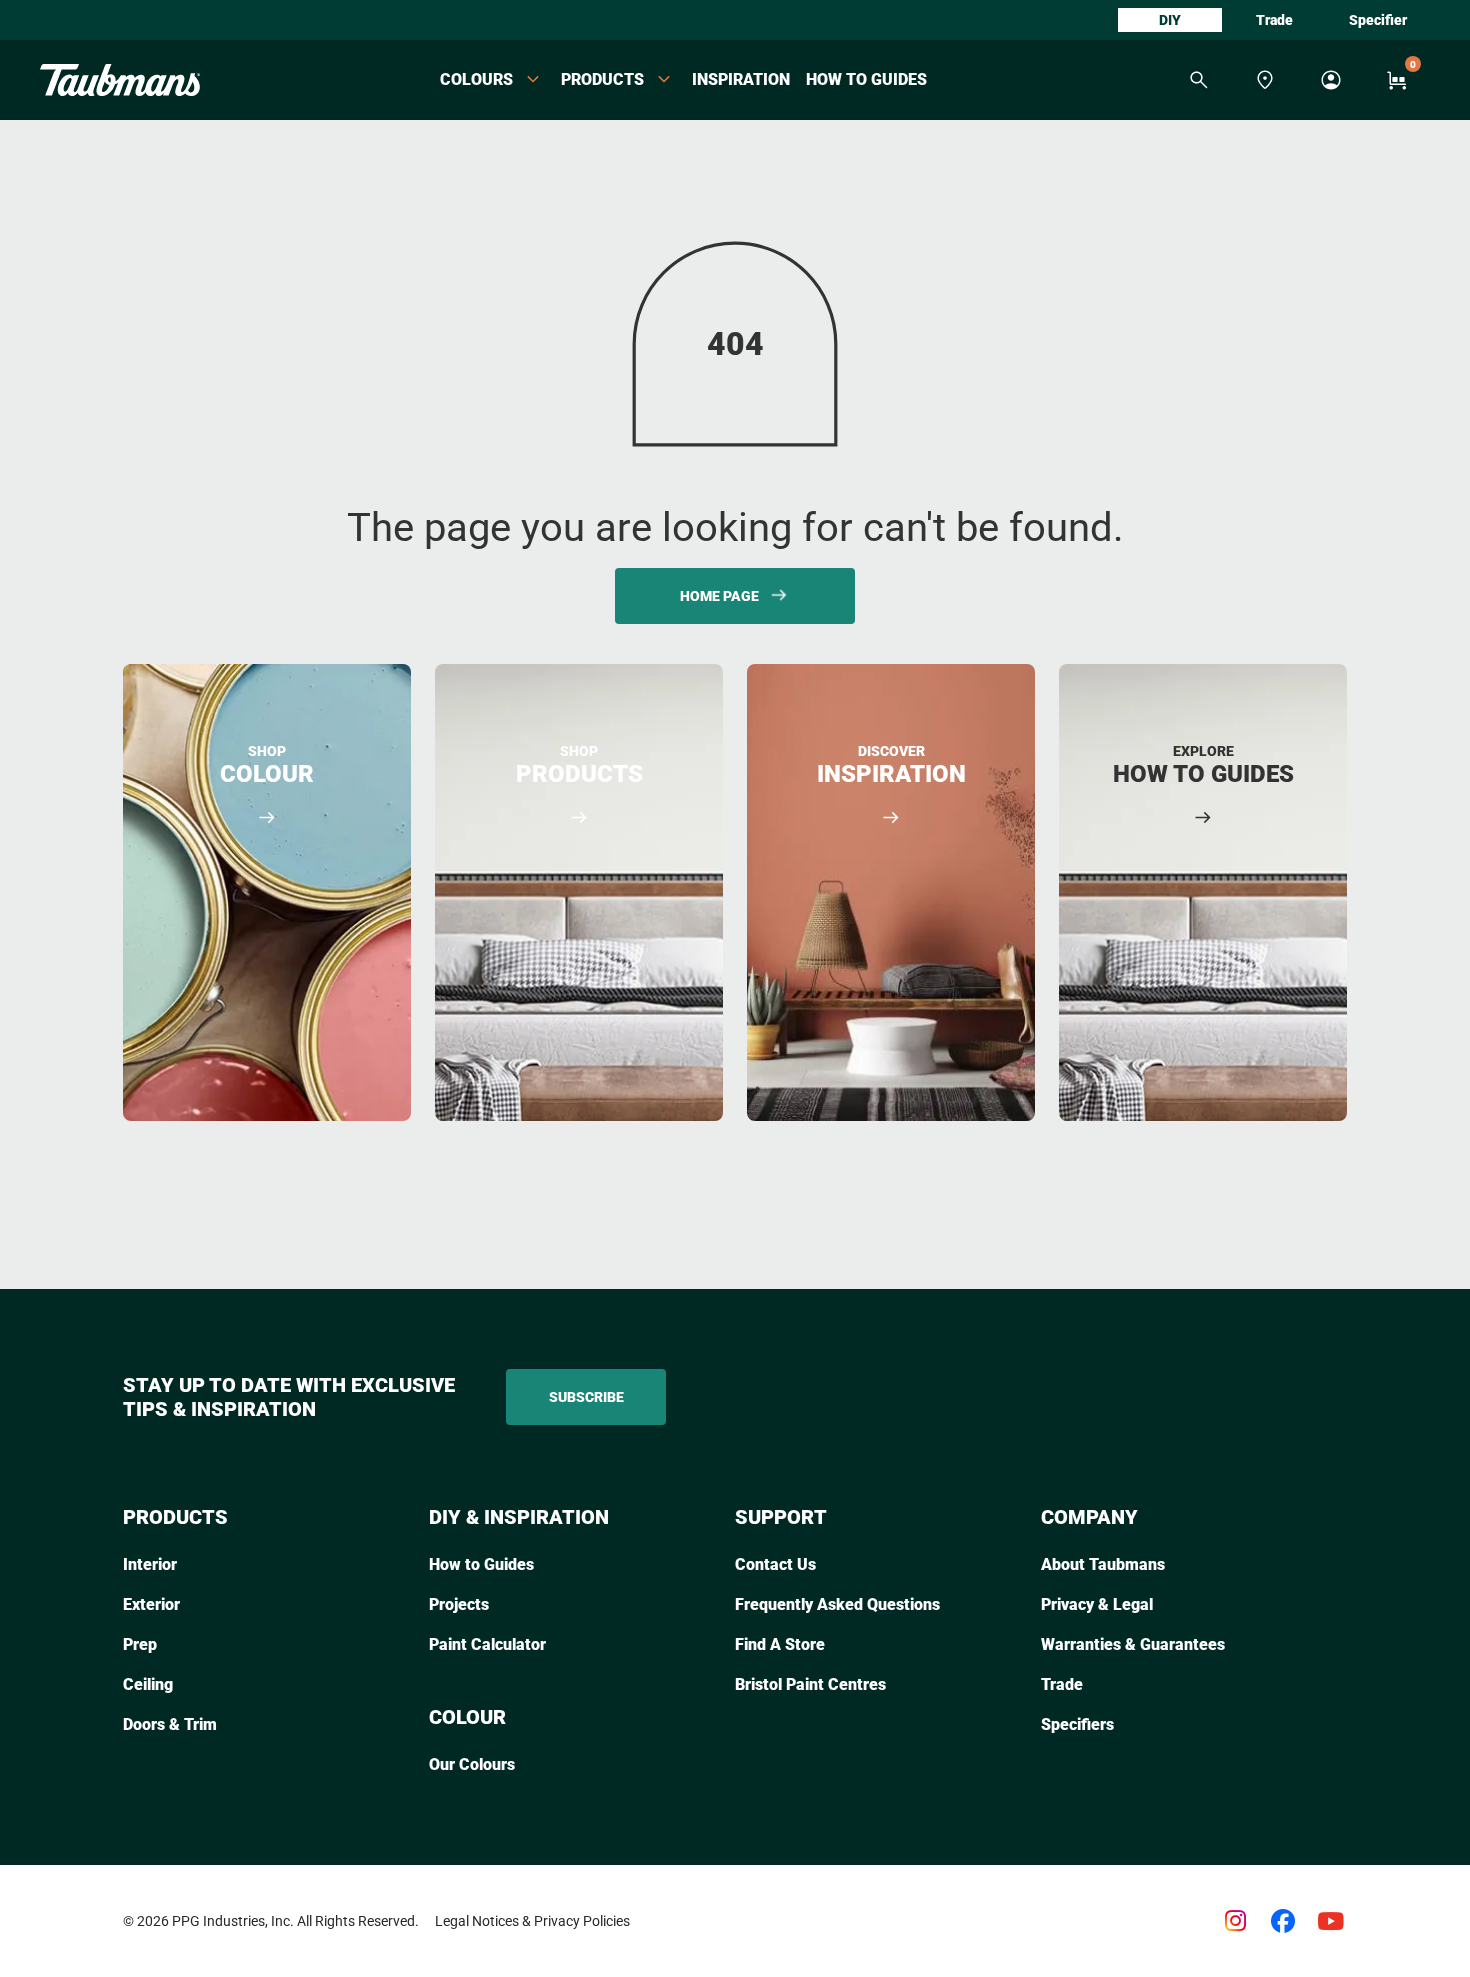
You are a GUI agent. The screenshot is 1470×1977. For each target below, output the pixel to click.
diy (1170, 20)
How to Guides (866, 79)
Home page (719, 596)
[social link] (1235, 1921)
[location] (1265, 80)
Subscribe (586, 1397)
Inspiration (741, 79)
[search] (1199, 80)
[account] (1331, 80)
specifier (1378, 20)
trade (1274, 20)
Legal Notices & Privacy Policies (532, 1921)
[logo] (120, 80)
